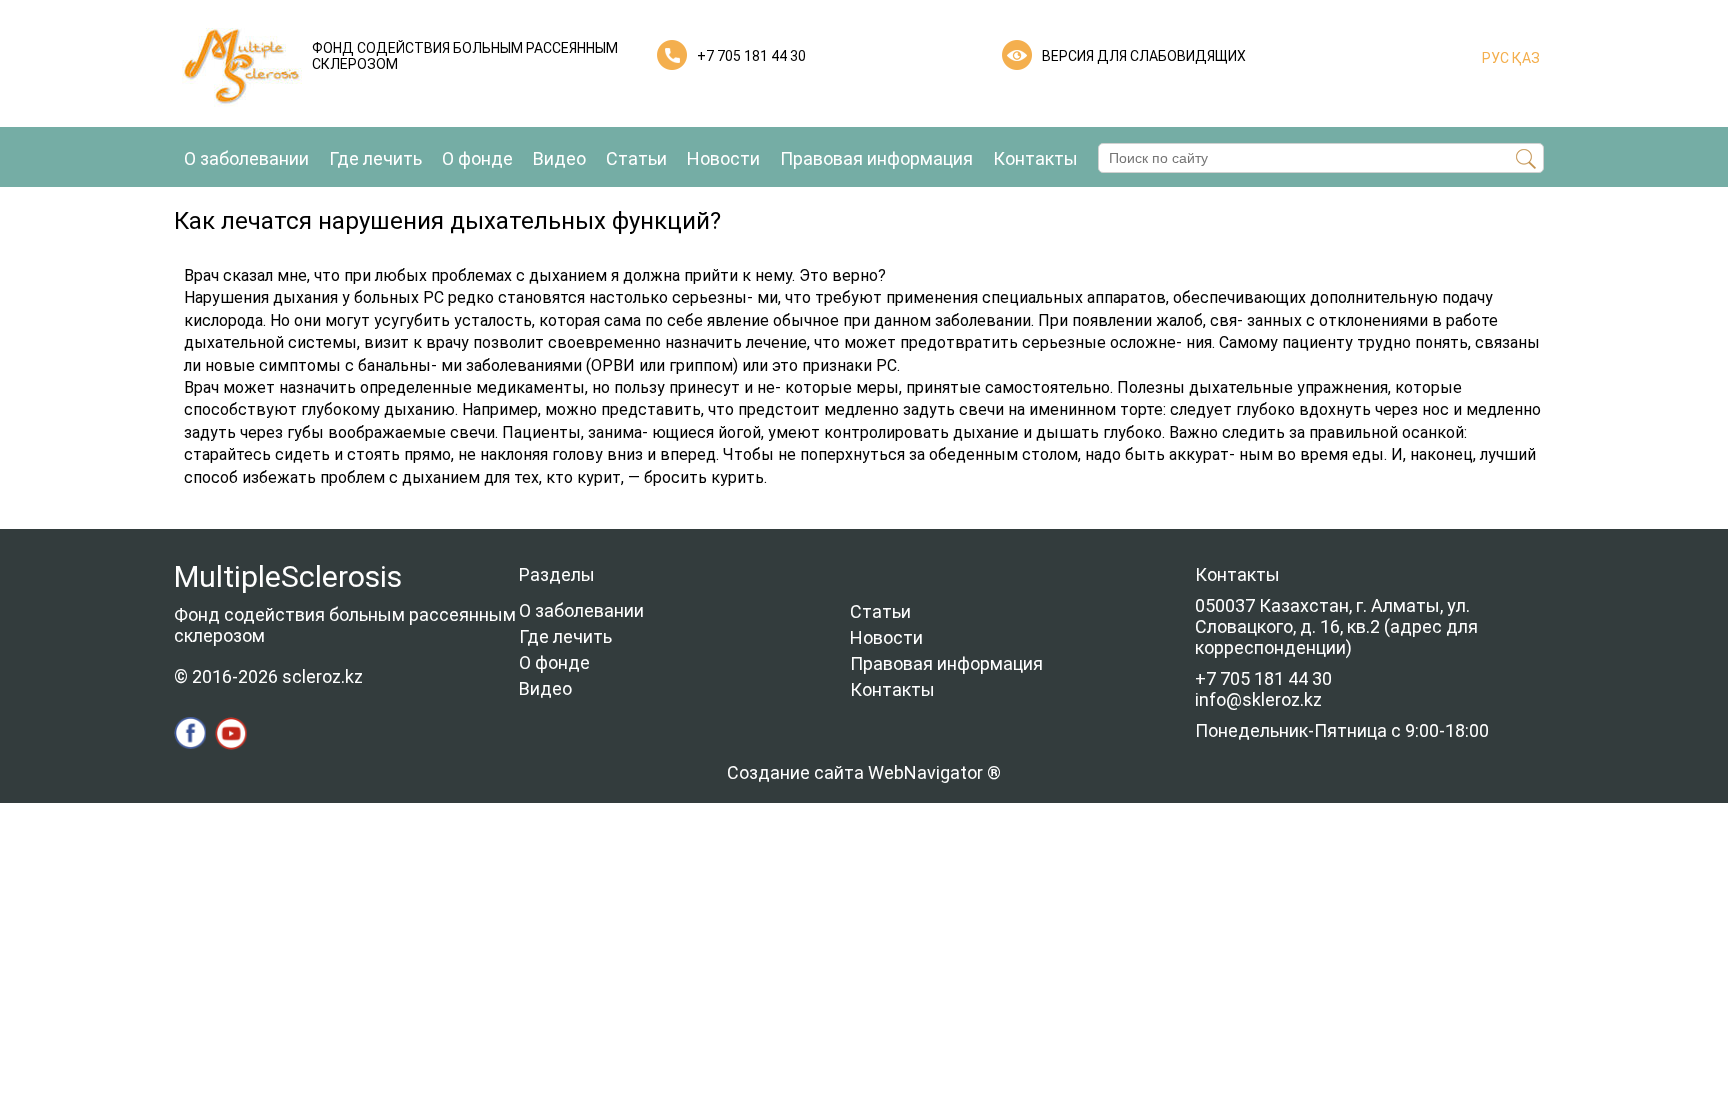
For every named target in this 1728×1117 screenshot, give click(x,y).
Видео (559, 158)
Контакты (1035, 158)
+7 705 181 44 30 (751, 56)
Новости (723, 158)
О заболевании (246, 158)
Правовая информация (876, 158)
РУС (1495, 58)
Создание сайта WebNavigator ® (864, 772)
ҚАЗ (1524, 58)
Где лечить (375, 158)
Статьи (636, 158)
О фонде (477, 158)
